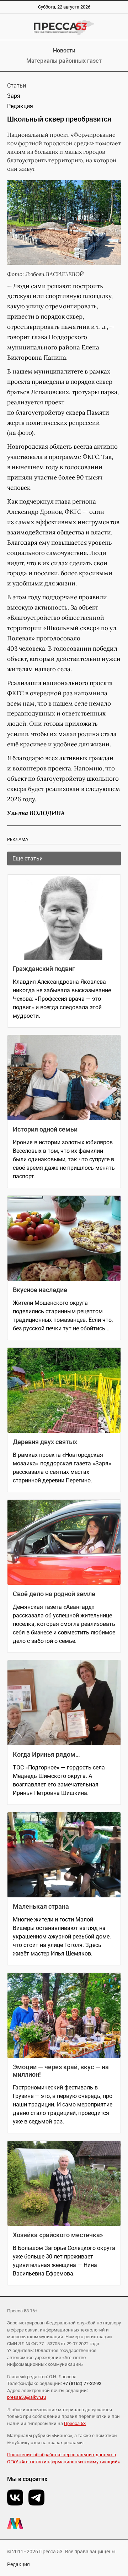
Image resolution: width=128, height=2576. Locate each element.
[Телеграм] (36, 2498)
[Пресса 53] (64, 27)
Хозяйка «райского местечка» (58, 2235)
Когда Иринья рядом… (46, 1754)
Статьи (17, 86)
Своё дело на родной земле (54, 1594)
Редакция (18, 2564)
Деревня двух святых (45, 1442)
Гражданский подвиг (44, 969)
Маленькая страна (41, 1906)
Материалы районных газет (64, 61)
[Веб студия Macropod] (64, 2523)
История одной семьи (45, 1129)
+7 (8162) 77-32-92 (82, 2383)
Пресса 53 (75, 2423)
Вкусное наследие (40, 1290)
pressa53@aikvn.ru (26, 2397)
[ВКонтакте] (15, 2498)
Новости (64, 50)
